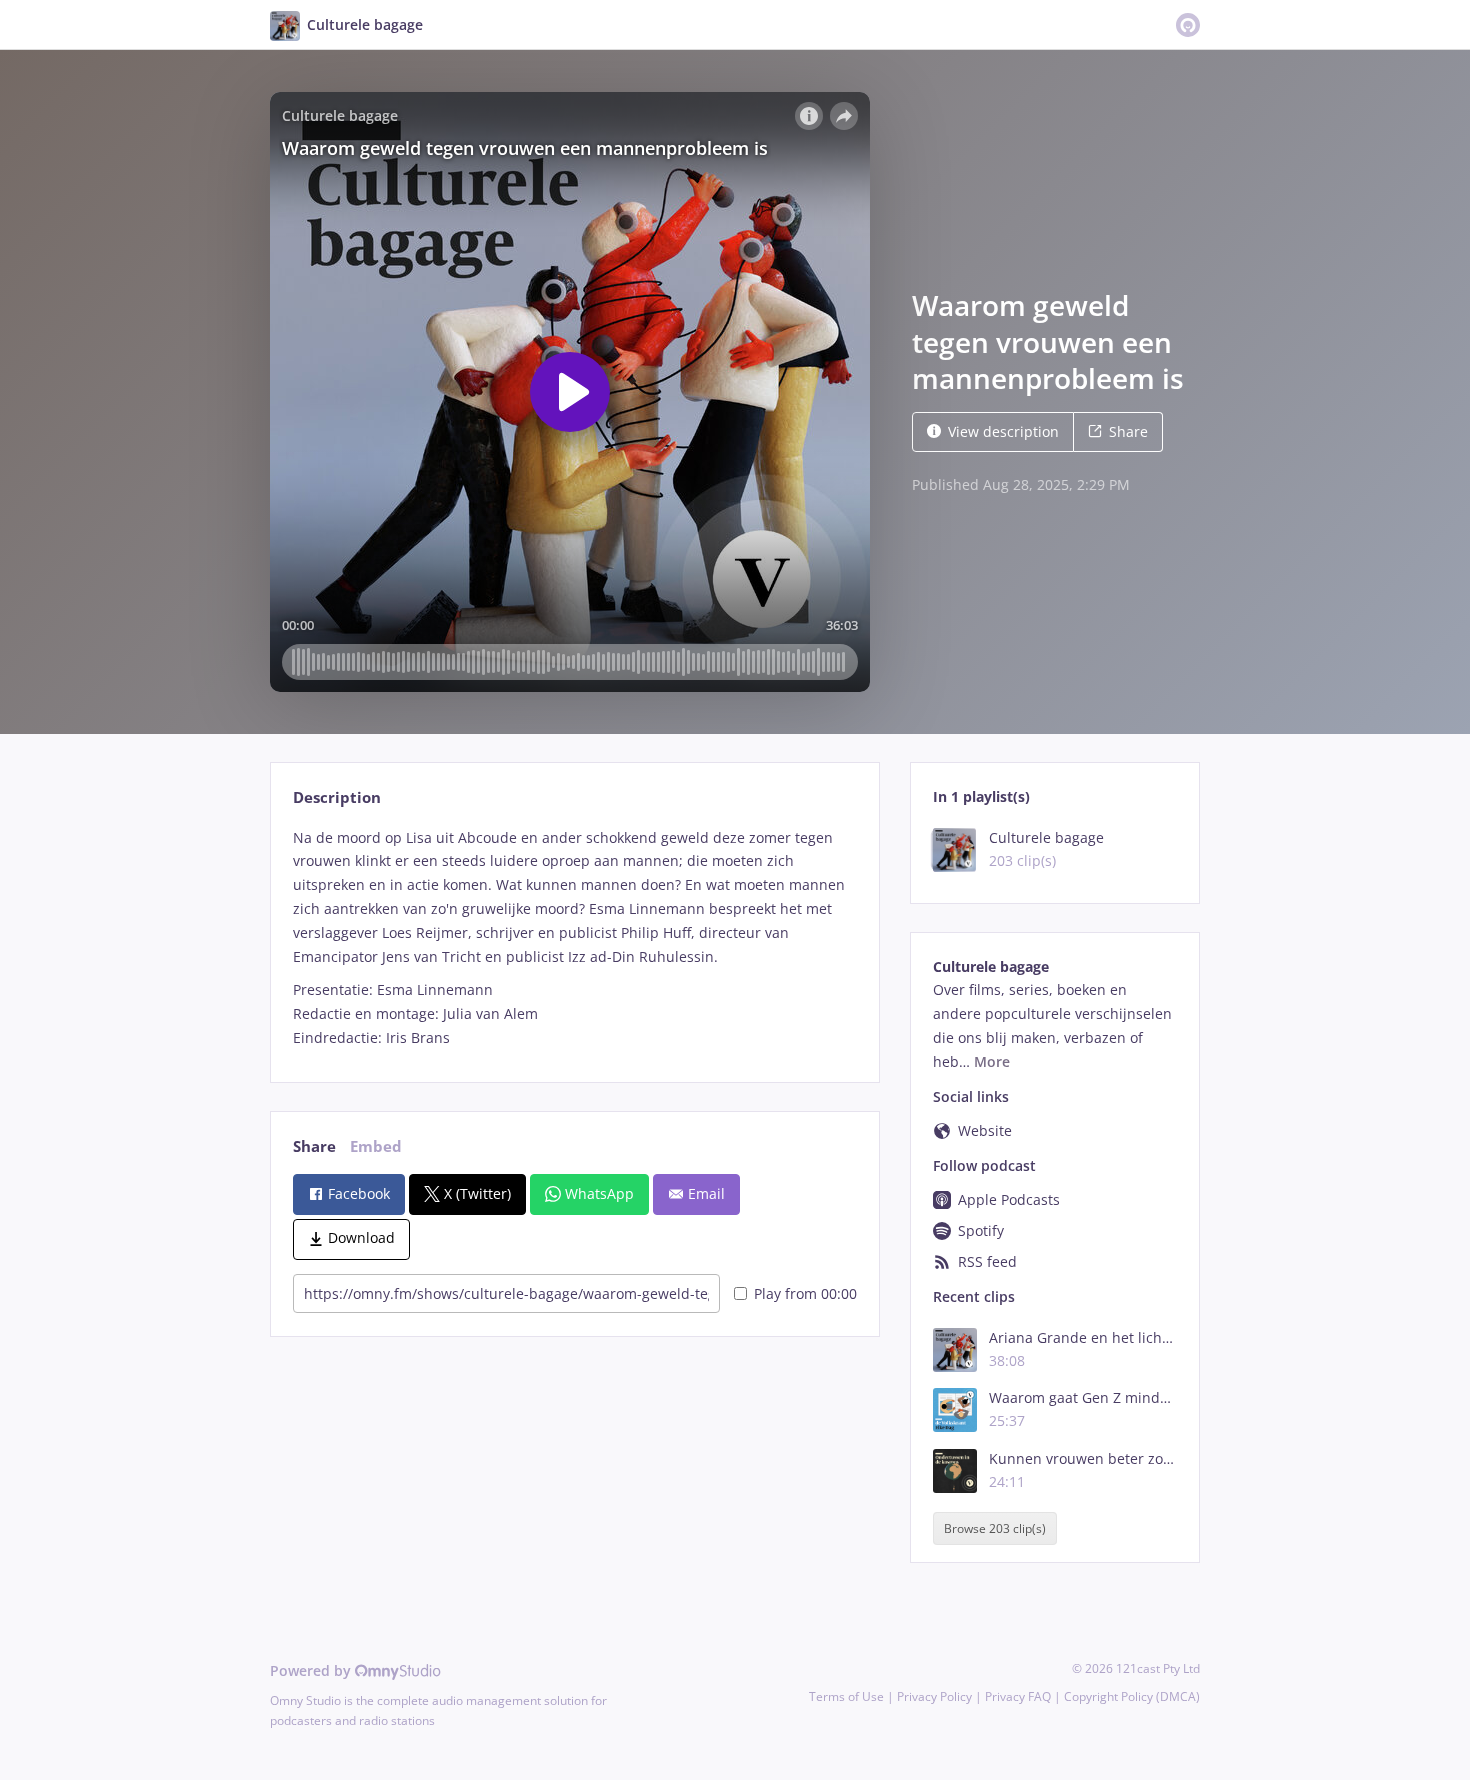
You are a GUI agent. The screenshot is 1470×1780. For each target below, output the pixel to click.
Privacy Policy (934, 1696)
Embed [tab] (376, 1146)
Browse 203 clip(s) (995, 1528)
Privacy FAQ (1018, 1696)
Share (1128, 431)
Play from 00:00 (805, 1293)
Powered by (312, 1670)
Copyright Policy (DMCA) (1132, 1696)
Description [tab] (337, 797)
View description (1003, 431)
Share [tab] (314, 1146)
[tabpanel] (574, 938)
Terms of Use (846, 1696)
